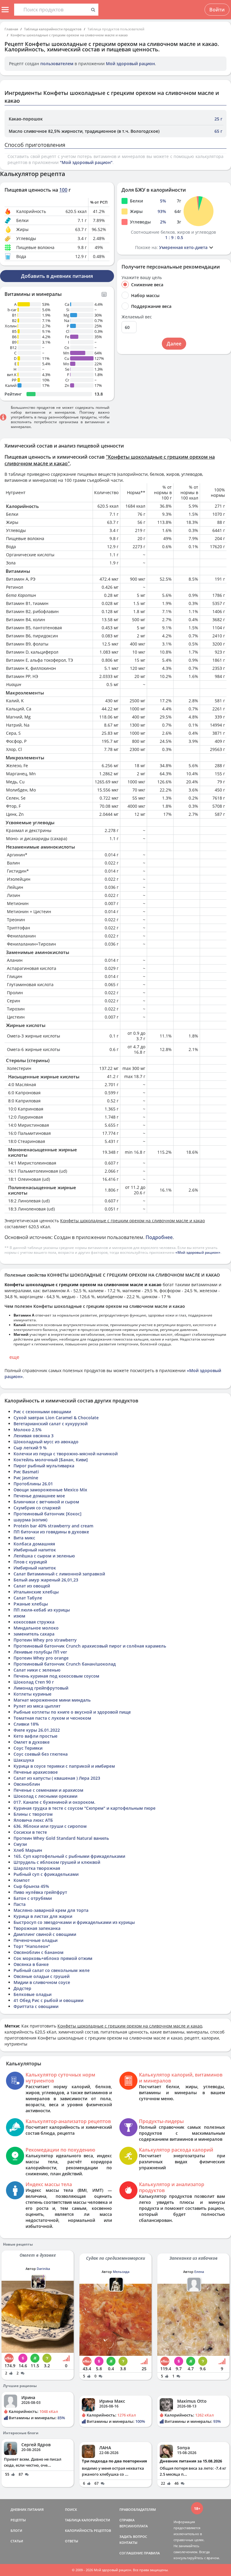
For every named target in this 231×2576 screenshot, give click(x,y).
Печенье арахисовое (36, 1772)
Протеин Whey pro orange (41, 1658)
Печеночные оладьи (35, 1940)
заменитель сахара (34, 1634)
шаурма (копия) (30, 1520)
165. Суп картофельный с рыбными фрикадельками (69, 1856)
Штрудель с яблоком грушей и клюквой (57, 1862)
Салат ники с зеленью (37, 1670)
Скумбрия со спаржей (37, 1508)
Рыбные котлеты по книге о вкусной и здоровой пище (72, 1712)
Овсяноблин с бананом (38, 1952)
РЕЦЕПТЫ (18, 2520)
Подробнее (159, 1237)
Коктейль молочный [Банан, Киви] (51, 1460)
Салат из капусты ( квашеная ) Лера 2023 (57, 1778)
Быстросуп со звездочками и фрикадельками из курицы (74, 1922)
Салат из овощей (32, 1586)
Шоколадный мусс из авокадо (46, 1442)
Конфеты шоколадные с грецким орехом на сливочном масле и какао (69, 35)
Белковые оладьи (32, 1994)
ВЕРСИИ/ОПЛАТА (134, 2526)
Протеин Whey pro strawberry (45, 1640)
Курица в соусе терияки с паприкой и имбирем (64, 1766)
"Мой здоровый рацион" (86, 162)
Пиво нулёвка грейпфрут (40, 1892)
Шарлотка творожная (37, 1868)
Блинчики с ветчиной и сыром (46, 1502)
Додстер (22, 1988)
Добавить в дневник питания (57, 276)
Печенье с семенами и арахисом (48, 1790)
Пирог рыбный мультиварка (44, 1466)
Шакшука (24, 1760)
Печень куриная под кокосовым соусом (56, 1676)
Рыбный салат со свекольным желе (52, 1970)
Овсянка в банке (31, 1964)
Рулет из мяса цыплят (37, 1706)
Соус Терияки (28, 1748)
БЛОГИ (16, 2530)
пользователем (57, 64)
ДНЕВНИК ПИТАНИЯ (27, 2509)
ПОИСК (71, 2509)
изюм (19, 1616)
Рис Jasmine (26, 1478)
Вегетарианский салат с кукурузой (51, 1424)
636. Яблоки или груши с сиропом (50, 1826)
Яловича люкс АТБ (33, 1820)
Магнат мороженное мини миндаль (52, 1700)
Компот (22, 1880)
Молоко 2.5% (28, 1430)
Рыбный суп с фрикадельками (46, 1874)
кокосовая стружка (34, 1622)
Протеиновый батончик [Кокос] (48, 1514)
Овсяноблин (27, 1784)
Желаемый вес (137, 317)
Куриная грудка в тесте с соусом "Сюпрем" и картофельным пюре (85, 1808)
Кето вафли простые (35, 1736)
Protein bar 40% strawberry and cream (53, 1526)
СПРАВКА (127, 2520)
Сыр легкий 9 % (30, 1448)
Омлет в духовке (32, 1742)
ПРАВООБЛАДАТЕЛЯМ (138, 2509)
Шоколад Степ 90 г (34, 1682)
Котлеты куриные (32, 1694)
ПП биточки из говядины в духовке (51, 1532)
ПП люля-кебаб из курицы (42, 1610)
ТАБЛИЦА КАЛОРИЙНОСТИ (88, 2520)
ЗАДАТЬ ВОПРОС (133, 2537)
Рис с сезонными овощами (42, 1412)
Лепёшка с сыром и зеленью (44, 1556)
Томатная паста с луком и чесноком (52, 1718)
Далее (174, 344)
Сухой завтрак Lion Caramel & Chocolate (56, 1418)
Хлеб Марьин (28, 1850)
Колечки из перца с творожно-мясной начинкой (66, 1454)
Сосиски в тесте (30, 1832)
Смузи (20, 1844)
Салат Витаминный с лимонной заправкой (59, 1574)
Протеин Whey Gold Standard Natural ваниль (61, 1838)
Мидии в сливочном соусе (42, 1982)
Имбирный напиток (35, 1550)
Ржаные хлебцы (31, 1604)
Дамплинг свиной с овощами (45, 1934)
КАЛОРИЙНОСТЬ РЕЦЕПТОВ (88, 2530)
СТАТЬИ (17, 2541)
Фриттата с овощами (36, 2006)
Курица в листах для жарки (43, 1916)
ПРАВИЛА (152, 2553)
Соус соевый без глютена (41, 1754)
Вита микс (24, 1538)
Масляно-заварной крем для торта (51, 1910)
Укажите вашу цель (142, 278)
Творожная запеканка (37, 1928)
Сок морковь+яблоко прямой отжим (53, 1958)
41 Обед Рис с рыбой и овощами (48, 2000)
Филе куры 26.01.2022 (37, 1730)
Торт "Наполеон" (32, 1946)
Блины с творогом (33, 1814)
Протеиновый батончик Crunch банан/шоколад (65, 1664)
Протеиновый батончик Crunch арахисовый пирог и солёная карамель (90, 1646)
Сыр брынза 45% (31, 1886)
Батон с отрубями (33, 1898)
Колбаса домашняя (34, 1544)
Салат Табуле (28, 1598)
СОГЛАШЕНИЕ (131, 2553)
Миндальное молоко (36, 1628)
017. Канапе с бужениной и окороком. (54, 1802)
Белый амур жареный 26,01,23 (46, 1580)
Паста (20, 1904)
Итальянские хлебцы (36, 1592)
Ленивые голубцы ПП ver (40, 1652)
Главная (11, 29)
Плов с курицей (30, 1562)
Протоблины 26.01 (33, 1484)
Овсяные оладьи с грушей (42, 1976)
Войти (217, 10)
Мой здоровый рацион (130, 64)
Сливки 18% (26, 1724)
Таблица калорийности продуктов (53, 29)
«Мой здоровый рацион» (198, 1252)
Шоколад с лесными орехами (45, 1796)
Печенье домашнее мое (39, 1496)
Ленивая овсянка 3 (34, 1436)
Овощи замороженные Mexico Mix (50, 1490)
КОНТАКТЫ (128, 2543)
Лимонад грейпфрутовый (41, 1688)
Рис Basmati (26, 1472)
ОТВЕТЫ (72, 2541)
